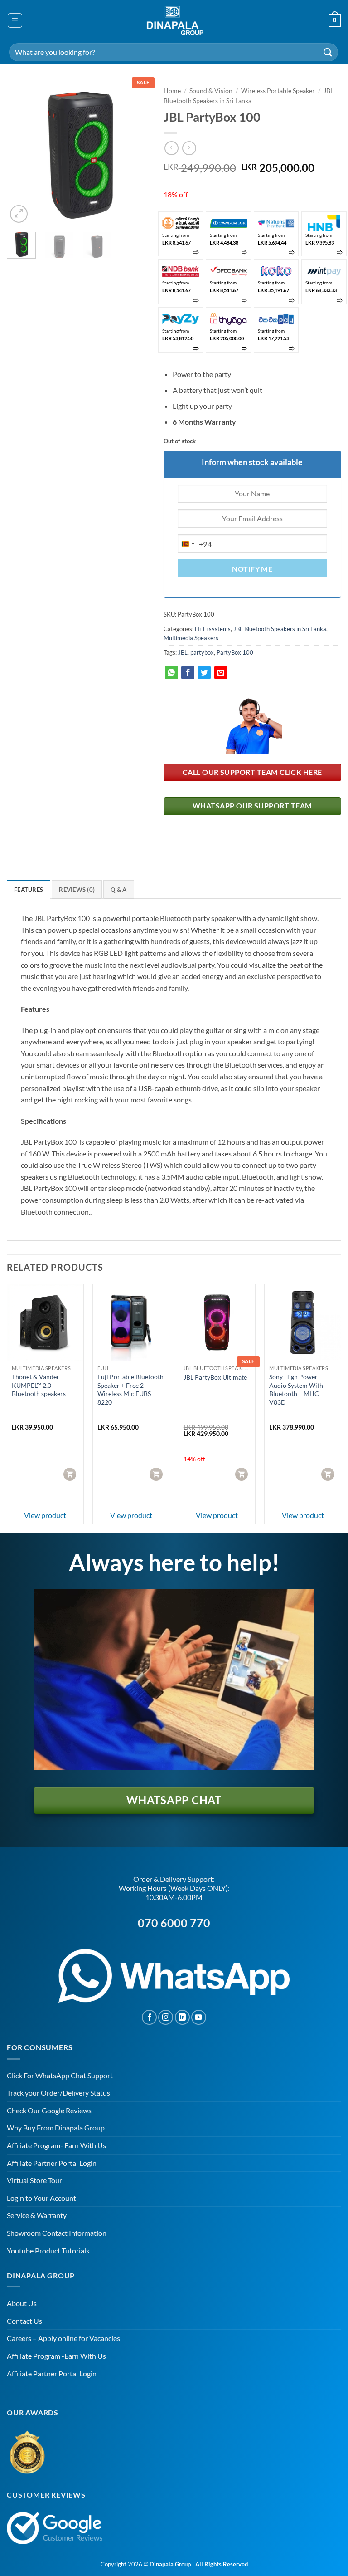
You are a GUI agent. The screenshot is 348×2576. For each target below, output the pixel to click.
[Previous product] (189, 148)
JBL (183, 652)
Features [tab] (29, 890)
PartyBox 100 (235, 652)
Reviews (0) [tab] (77, 890)
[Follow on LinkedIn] (182, 2017)
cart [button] (71, 1474)
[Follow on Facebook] (149, 2017)
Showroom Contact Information (57, 2233)
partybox (202, 652)
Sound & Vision (211, 91)
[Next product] (172, 148)
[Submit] (328, 52)
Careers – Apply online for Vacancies (63, 2338)
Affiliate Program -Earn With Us (56, 2356)
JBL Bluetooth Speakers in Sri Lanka (280, 629)
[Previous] (21, 153)
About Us (22, 2303)
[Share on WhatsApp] (172, 673)
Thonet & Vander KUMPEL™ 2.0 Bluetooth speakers (39, 1385)
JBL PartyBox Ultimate (215, 1377)
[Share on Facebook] (188, 673)
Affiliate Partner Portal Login (52, 2163)
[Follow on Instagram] (166, 2017)
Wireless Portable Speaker (278, 91)
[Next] (135, 153)
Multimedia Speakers (191, 638)
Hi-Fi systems (213, 629)
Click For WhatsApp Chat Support (60, 2075)
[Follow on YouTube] (199, 2017)
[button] (15, 20)
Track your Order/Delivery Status (58, 2093)
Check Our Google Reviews (49, 2110)
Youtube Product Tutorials (48, 2250)
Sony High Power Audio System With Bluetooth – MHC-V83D (296, 1389)
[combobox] (195, 544)
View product (45, 1515)
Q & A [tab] (118, 890)
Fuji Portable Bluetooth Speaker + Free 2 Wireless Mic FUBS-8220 (130, 1389)
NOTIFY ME (252, 569)
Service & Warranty (37, 2215)
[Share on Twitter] (204, 673)
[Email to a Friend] (221, 673)
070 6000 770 (174, 1923)
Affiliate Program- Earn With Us (56, 2145)
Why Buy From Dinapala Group (56, 2128)
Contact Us (24, 2321)
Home (172, 91)
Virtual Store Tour (34, 2180)
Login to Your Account (41, 2198)
